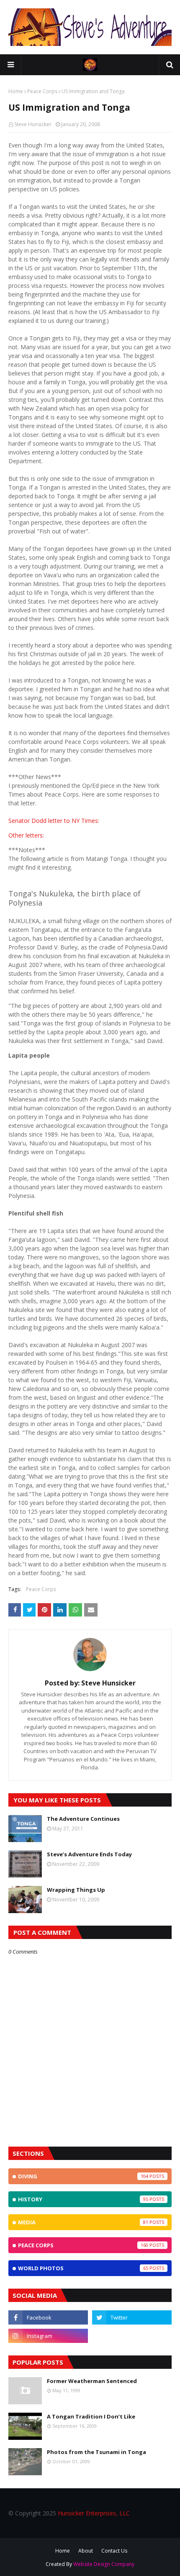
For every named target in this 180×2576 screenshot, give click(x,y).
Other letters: (26, 835)
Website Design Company (104, 2564)
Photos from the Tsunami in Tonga (96, 2452)
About (86, 2551)
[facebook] (48, 2317)
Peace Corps (42, 91)
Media (83, 2222)
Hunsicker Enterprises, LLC (94, 2513)
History (83, 2199)
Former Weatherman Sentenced (92, 2381)
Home (16, 91)
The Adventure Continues (83, 1819)
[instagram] (48, 2336)
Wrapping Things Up (76, 1890)
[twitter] (132, 2317)
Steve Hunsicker (33, 124)
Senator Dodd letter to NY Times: (54, 821)
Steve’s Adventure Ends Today (89, 1854)
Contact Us (114, 2551)
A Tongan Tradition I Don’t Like (91, 2416)
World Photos (83, 2268)
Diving (83, 2176)
